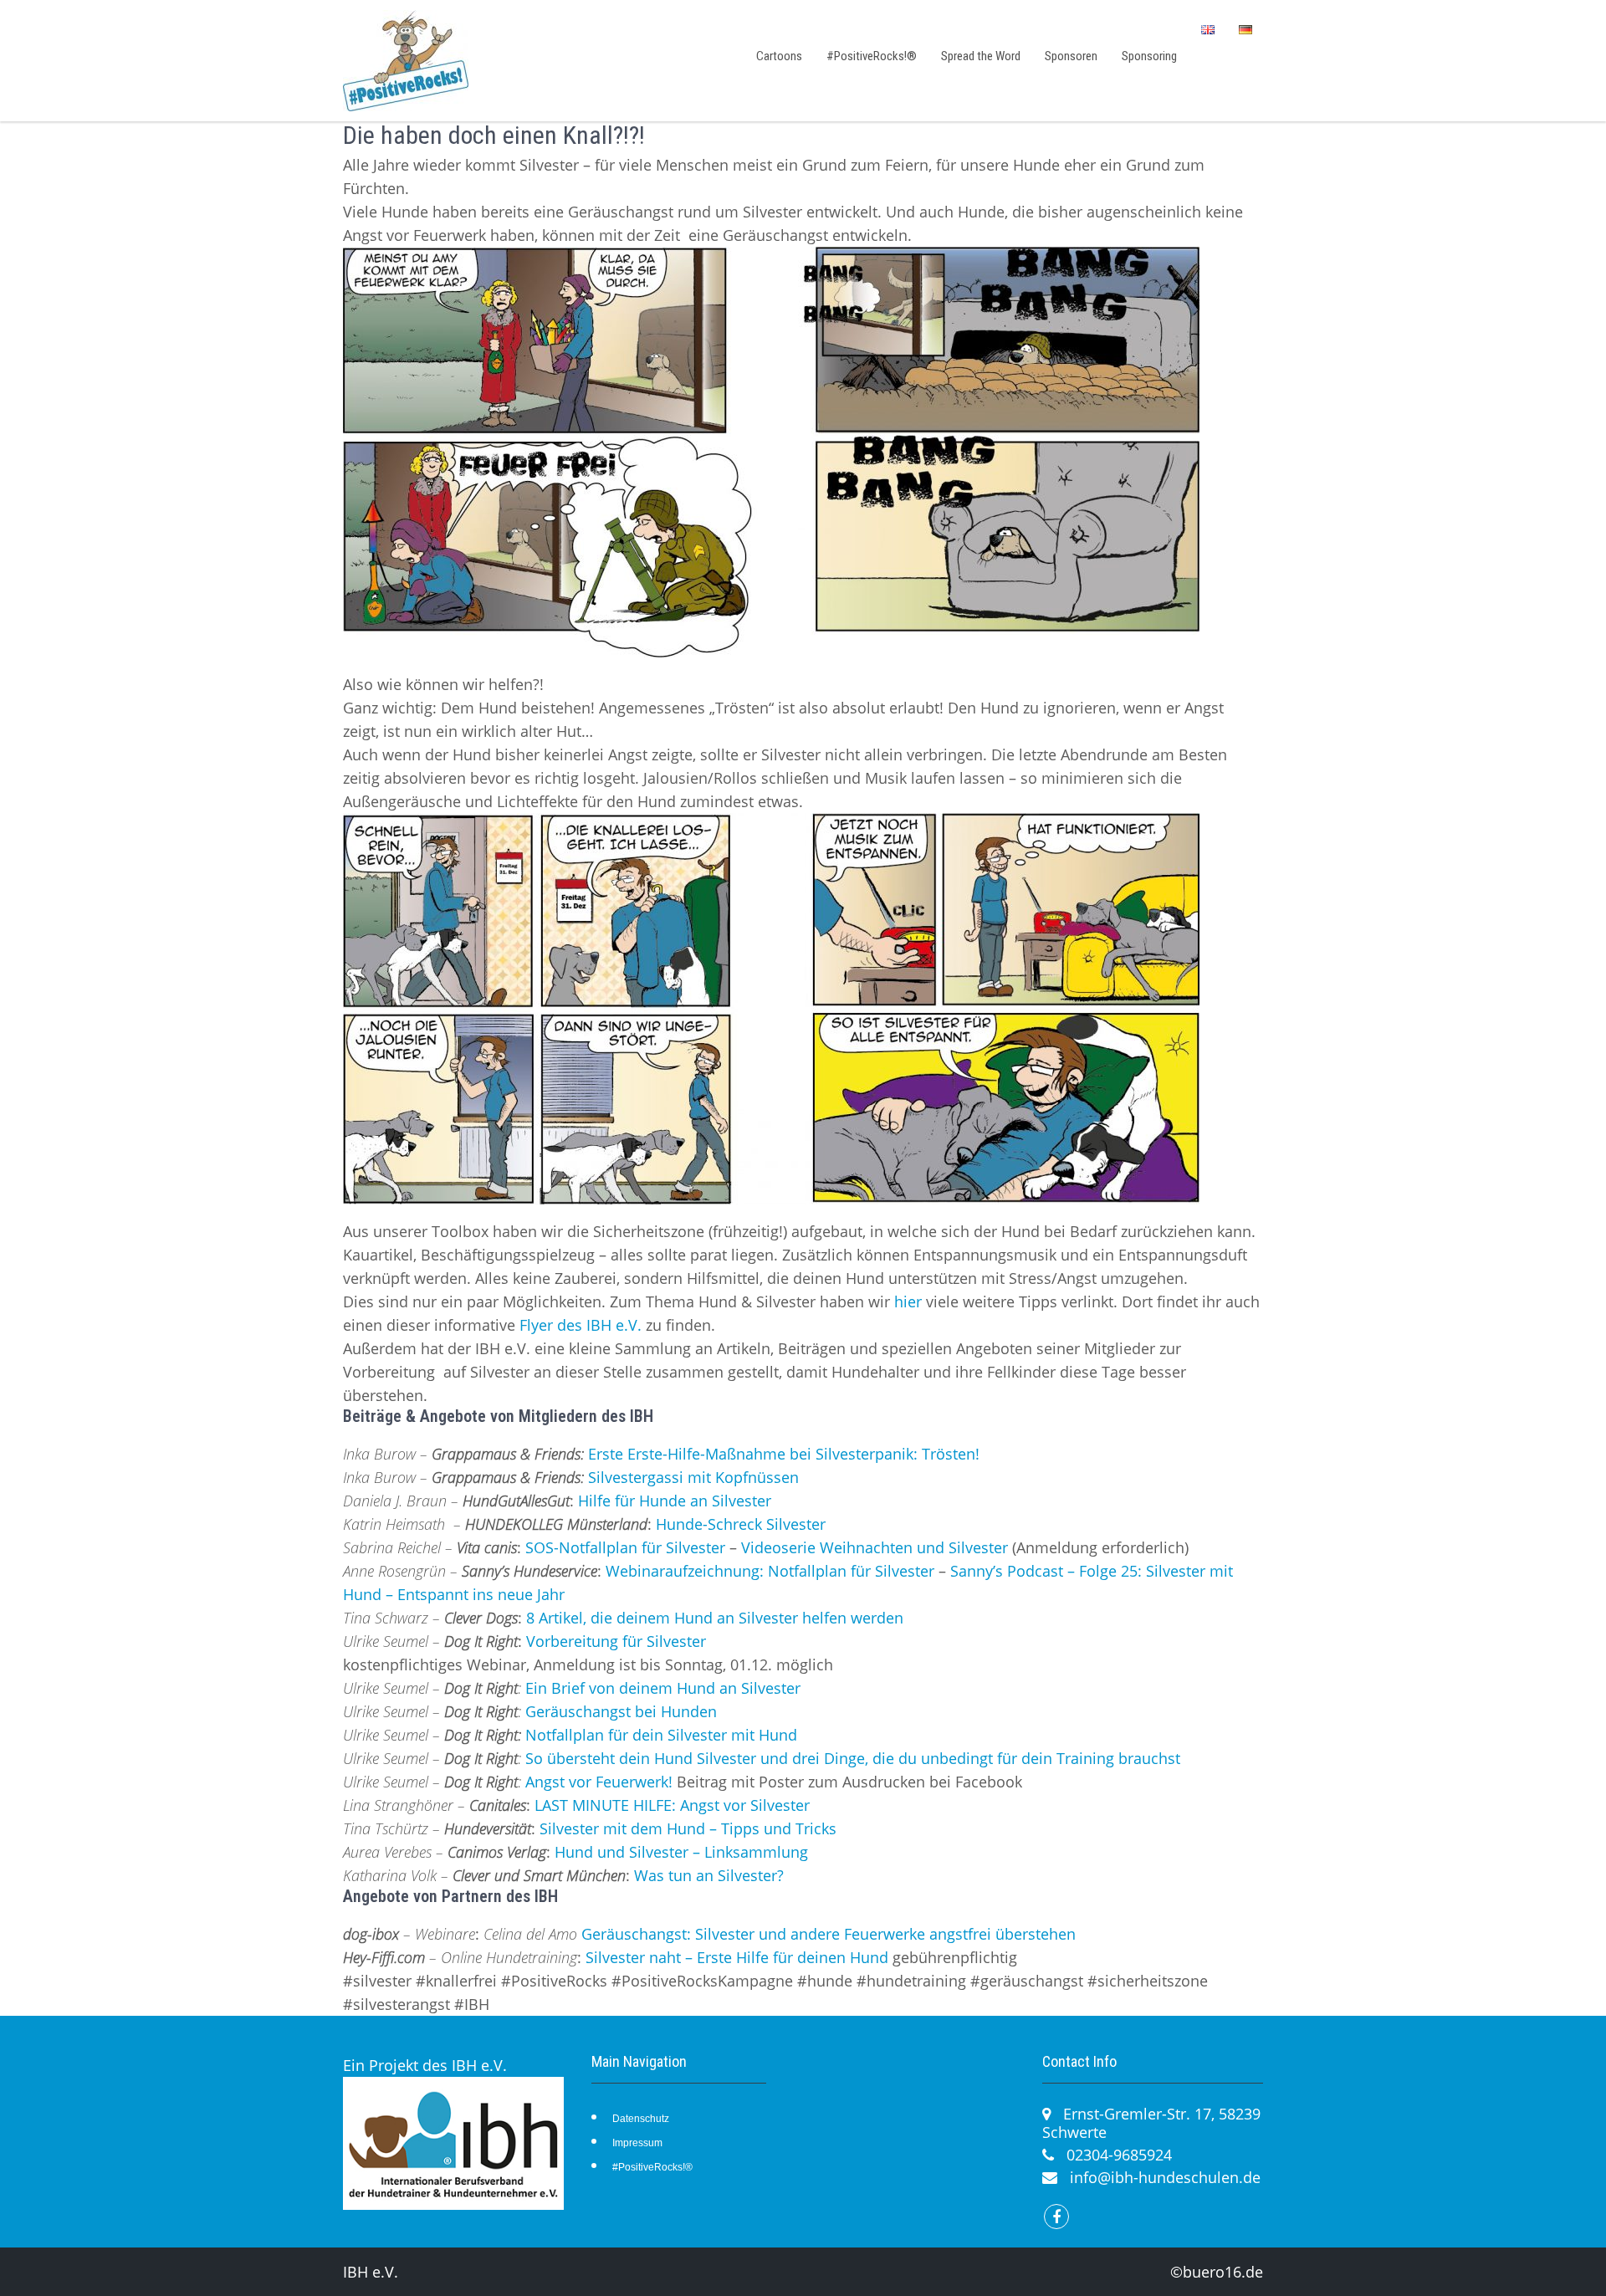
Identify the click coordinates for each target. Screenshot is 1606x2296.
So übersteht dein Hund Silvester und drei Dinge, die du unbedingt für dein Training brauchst (853, 1758)
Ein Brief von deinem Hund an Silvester (663, 1688)
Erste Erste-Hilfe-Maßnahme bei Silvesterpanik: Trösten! (784, 1454)
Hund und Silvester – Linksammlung (681, 1852)
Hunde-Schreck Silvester (741, 1524)
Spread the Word (981, 56)
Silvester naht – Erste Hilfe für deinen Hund (737, 1957)
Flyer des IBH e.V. (581, 1325)
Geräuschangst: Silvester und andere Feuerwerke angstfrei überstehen (829, 1934)
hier (908, 1301)
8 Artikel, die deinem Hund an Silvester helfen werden (715, 1618)
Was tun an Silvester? (709, 1875)
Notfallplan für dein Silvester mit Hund (661, 1735)
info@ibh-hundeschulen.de (1165, 2177)
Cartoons (779, 56)
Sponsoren (1071, 56)
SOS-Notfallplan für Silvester (625, 1547)
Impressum (637, 2143)
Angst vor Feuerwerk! (599, 1782)
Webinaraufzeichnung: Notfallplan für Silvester (770, 1571)
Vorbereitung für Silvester (616, 1641)
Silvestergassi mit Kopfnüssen (693, 1477)
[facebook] (1056, 2217)
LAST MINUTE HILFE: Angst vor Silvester (672, 1805)
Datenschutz (641, 2119)
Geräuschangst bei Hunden (621, 1711)
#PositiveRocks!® (872, 56)
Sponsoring (1149, 56)
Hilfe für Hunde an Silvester (675, 1501)
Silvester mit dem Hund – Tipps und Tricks (688, 1828)
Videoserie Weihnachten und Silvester (875, 1547)
